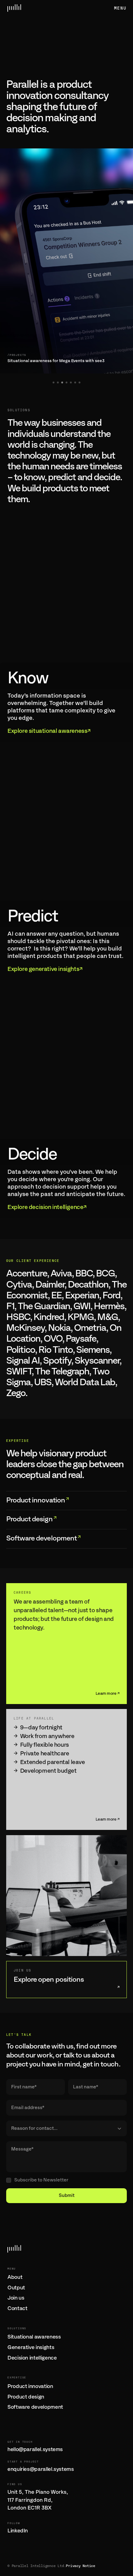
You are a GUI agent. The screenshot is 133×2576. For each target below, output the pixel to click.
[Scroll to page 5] (71, 382)
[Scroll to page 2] (58, 382)
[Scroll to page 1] (53, 382)
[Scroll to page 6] (75, 382)
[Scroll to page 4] (66, 382)
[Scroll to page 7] (80, 382)
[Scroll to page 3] (62, 382)
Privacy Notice (81, 2566)
